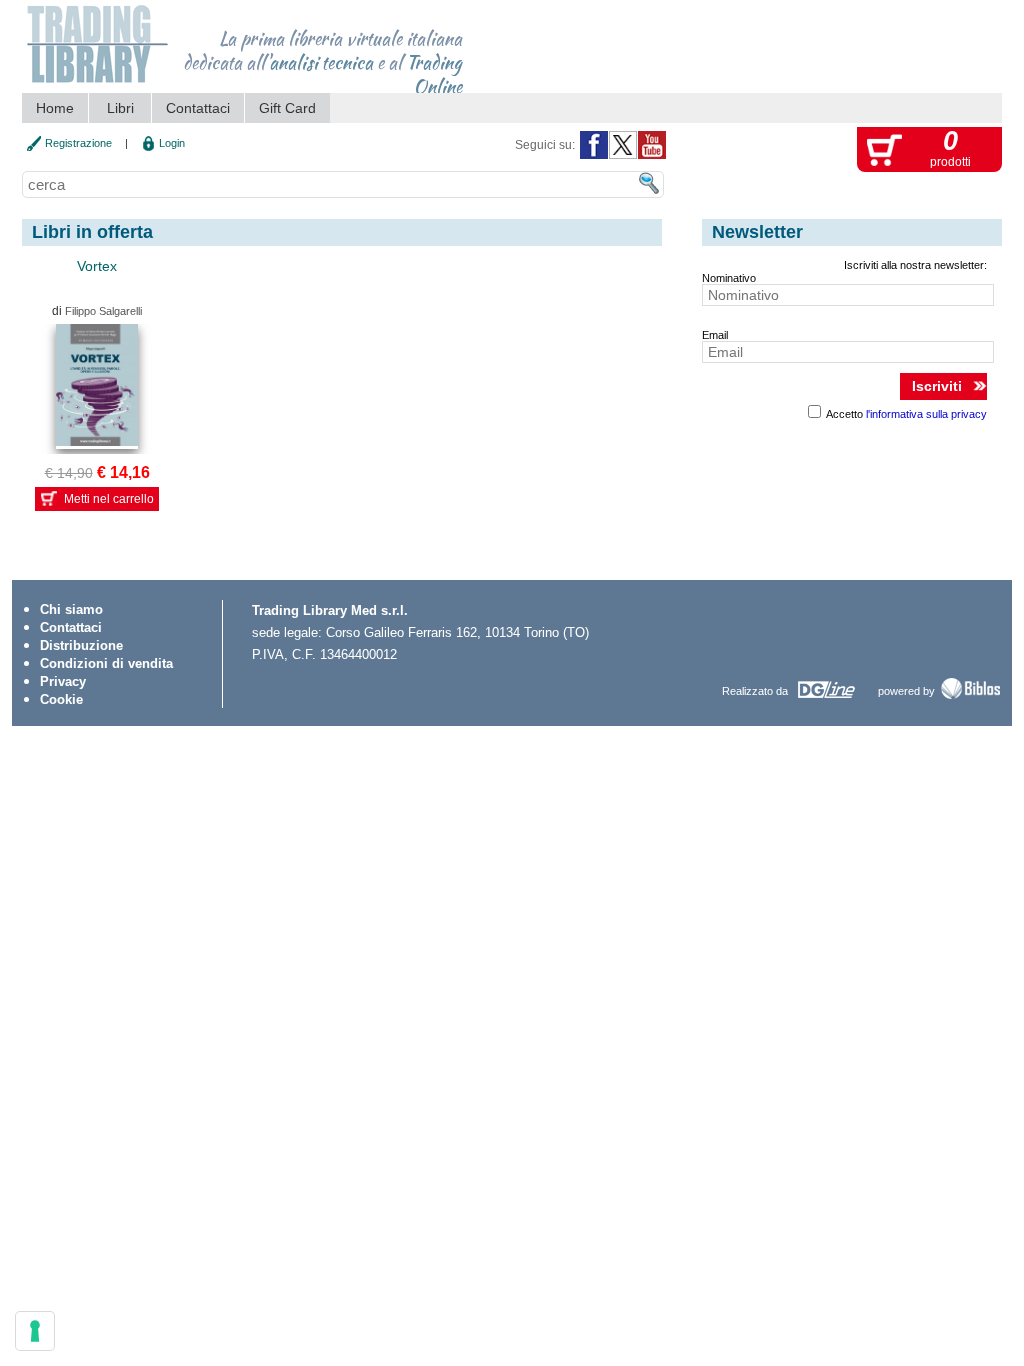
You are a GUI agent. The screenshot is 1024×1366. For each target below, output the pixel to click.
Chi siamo (71, 609)
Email (715, 335)
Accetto (905, 414)
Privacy (63, 681)
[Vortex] (97, 386)
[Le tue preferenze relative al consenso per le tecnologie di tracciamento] (35, 1331)
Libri (120, 108)
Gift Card (287, 108)
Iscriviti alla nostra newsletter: (915, 265)
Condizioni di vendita (106, 663)
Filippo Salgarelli (103, 311)
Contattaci (198, 108)
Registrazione (78, 143)
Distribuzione (81, 645)
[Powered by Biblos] (971, 697)
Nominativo (729, 278)
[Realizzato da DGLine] (825, 698)
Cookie (61, 699)
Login (172, 143)
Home (55, 108)
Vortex (97, 266)
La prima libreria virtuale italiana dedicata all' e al (322, 56)
